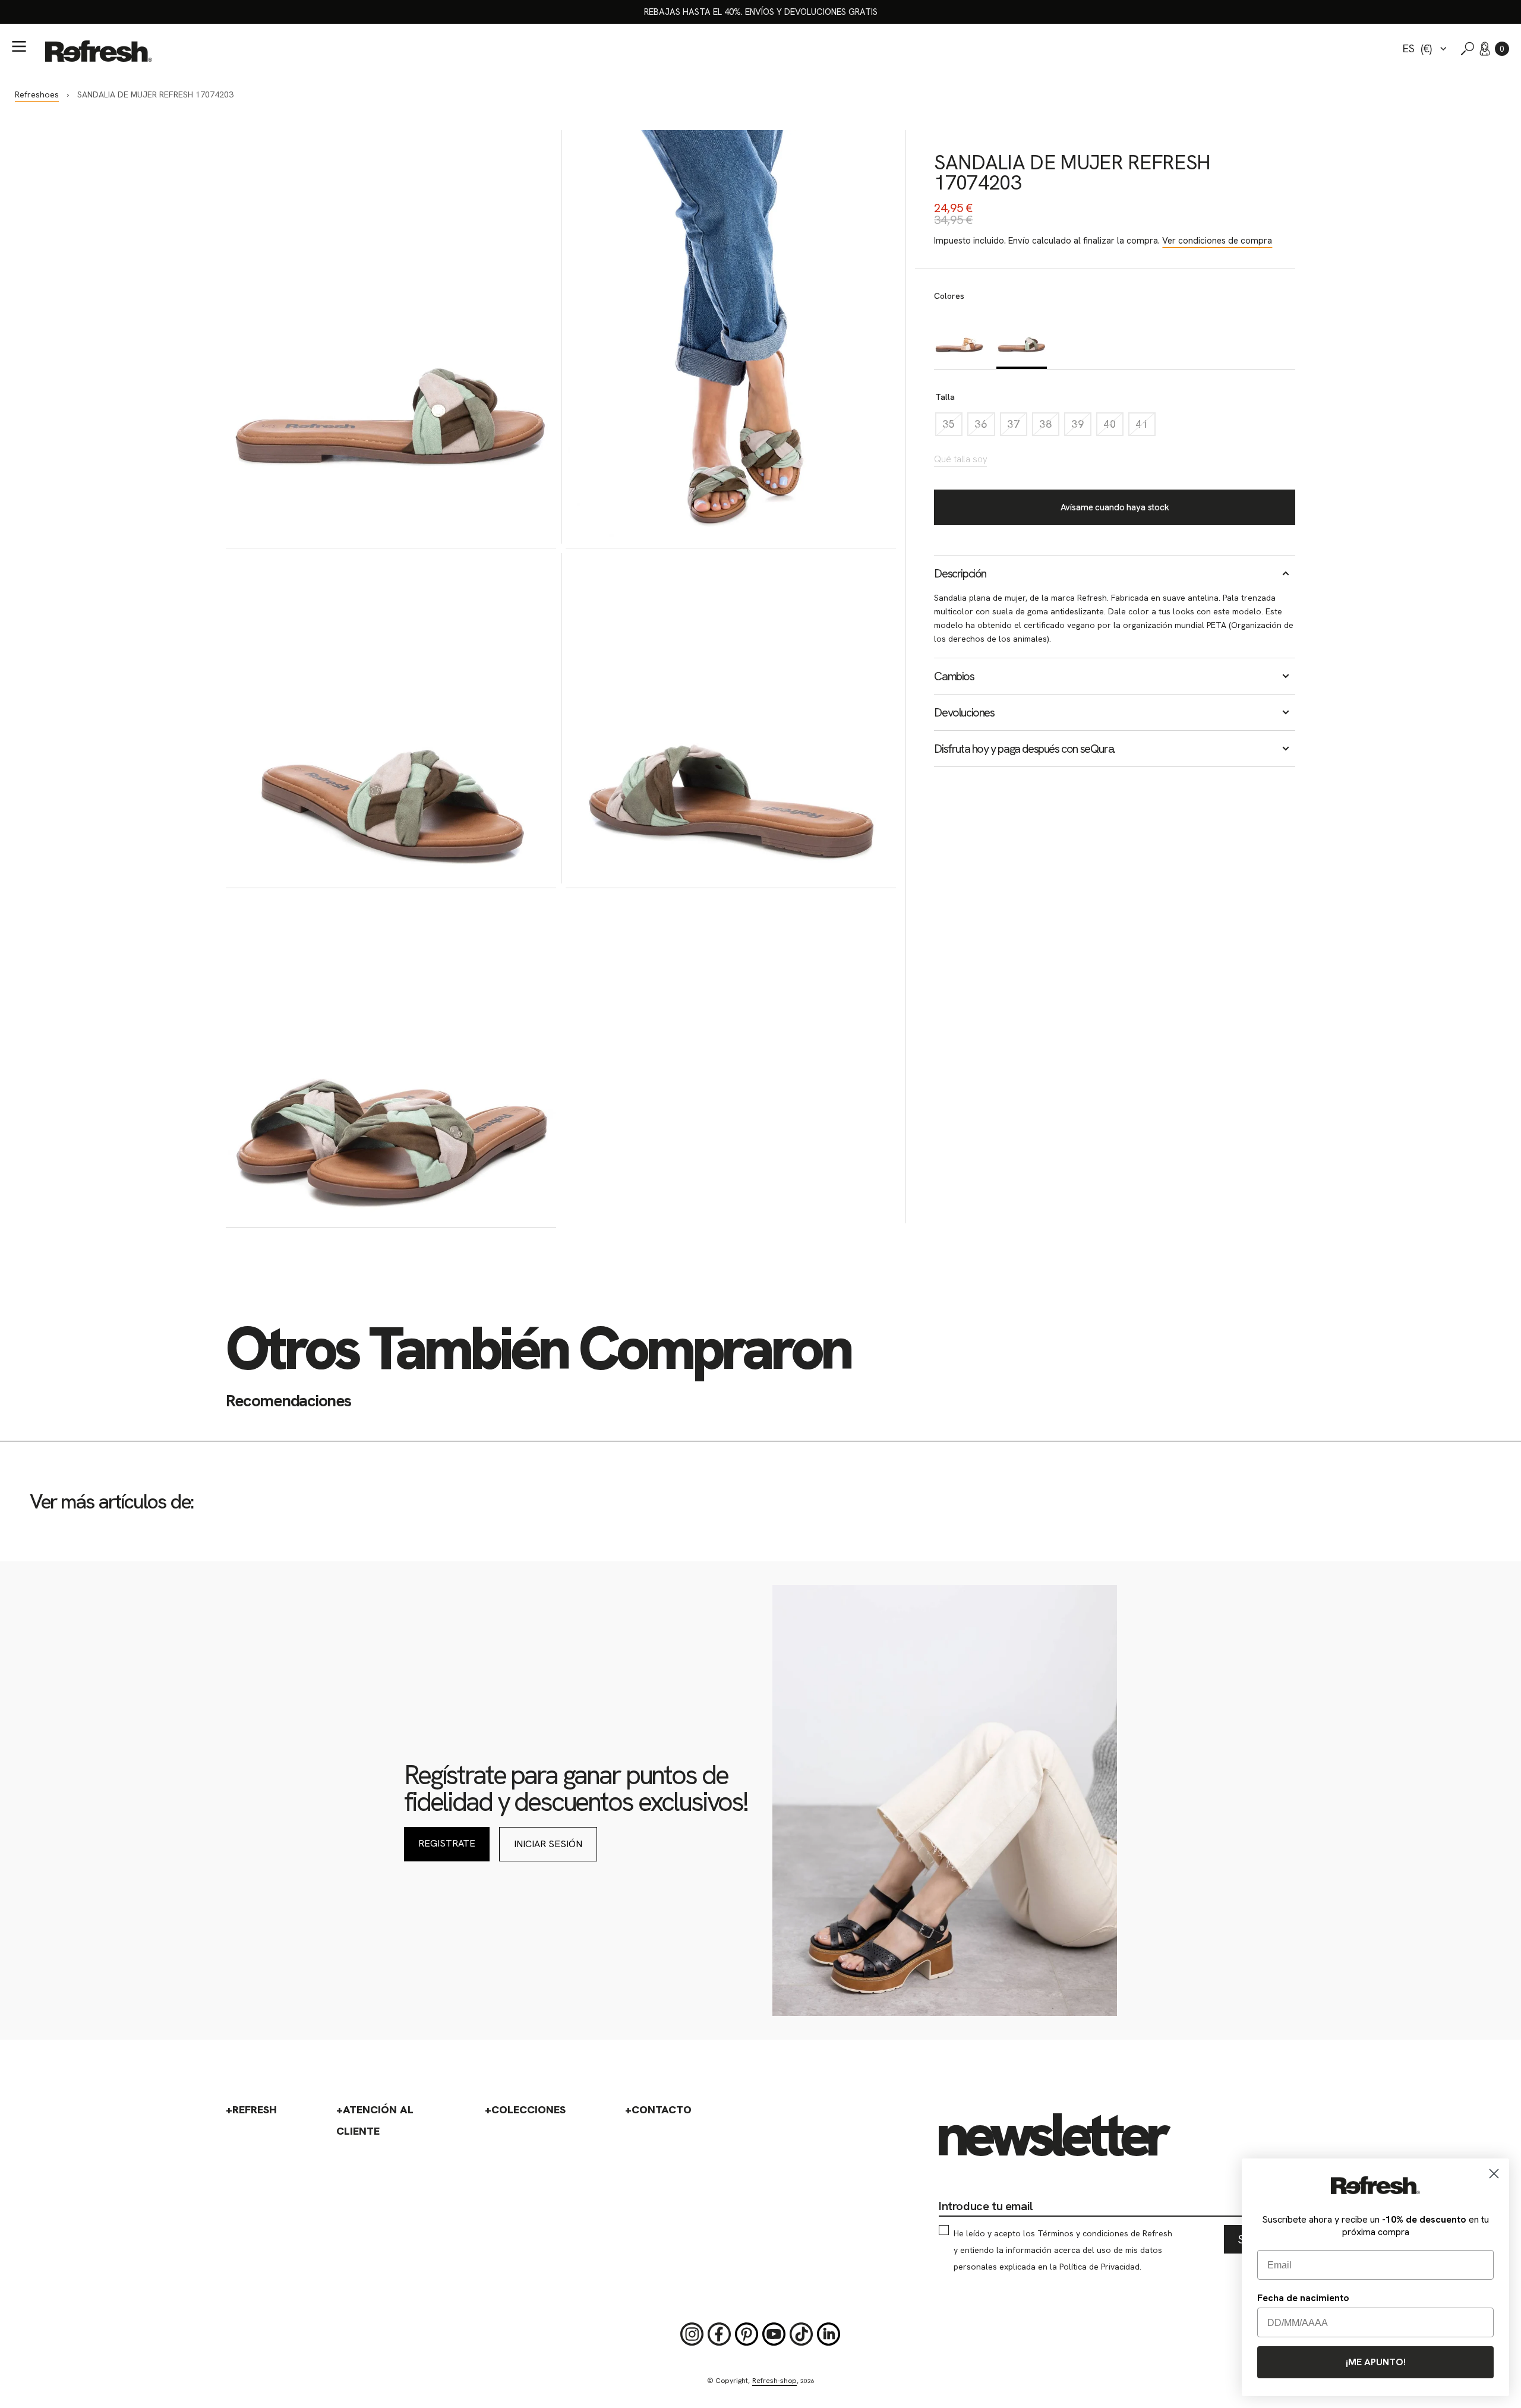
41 (1146, 427)
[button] (1502, 49)
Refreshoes (37, 94)
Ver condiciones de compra (1217, 241)
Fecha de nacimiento (1303, 2298)
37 (1017, 427)
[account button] (1485, 49)
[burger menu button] (19, 46)
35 (952, 427)
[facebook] (720, 2334)
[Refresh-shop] (99, 51)
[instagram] (692, 2334)
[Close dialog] (1494, 2174)
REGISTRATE (447, 1843)
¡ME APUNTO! (1376, 2362)
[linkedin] (829, 2334)
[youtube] (774, 2334)
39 (1081, 427)
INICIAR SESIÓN (548, 1844)
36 (984, 427)
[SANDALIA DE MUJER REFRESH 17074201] (959, 338)
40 (1113, 427)
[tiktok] (801, 2334)
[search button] (1468, 49)
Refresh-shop (774, 2381)
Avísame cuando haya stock (1115, 507)
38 (1049, 427)
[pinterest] (747, 2334)
